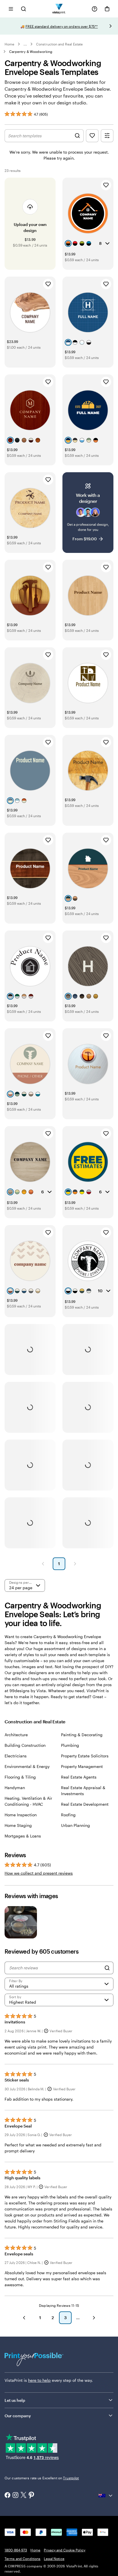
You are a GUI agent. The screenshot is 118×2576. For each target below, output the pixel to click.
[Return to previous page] (24, 2318)
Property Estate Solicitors (85, 1756)
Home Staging (18, 1825)
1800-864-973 (16, 2550)
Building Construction (25, 1745)
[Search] (107, 1968)
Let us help (15, 2400)
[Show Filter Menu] (107, 136)
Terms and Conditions (22, 2559)
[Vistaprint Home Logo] (59, 9)
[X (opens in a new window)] (23, 2495)
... (25, 44)
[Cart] (107, 9)
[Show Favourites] (92, 136)
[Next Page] (75, 1564)
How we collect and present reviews (39, 1873)
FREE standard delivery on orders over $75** (62, 26)
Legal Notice (54, 2559)
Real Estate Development (85, 1804)
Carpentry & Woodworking (31, 51)
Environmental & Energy (27, 1766)
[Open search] (23, 9)
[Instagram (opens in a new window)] (15, 2496)
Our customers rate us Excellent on (42, 2478)
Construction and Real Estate (59, 44)
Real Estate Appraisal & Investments (83, 1791)
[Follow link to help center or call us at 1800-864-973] (95, 9)
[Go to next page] (94, 2318)
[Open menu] (11, 9)
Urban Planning (75, 1825)
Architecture (16, 1735)
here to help (39, 2380)
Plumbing (70, 1745)
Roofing (68, 1815)
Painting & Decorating (82, 1735)
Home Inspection (21, 1815)
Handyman (15, 1788)
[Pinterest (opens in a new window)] (32, 2496)
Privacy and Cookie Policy (65, 2550)
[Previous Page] (43, 1564)
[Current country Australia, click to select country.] (106, 2496)
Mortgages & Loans (23, 1836)
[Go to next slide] (111, 26)
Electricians (16, 1756)
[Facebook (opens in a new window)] (7, 2496)
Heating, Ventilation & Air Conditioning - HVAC (28, 1801)
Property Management (82, 1766)
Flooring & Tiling (20, 1777)
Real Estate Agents (79, 1777)
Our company (18, 2416)
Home (9, 44)
